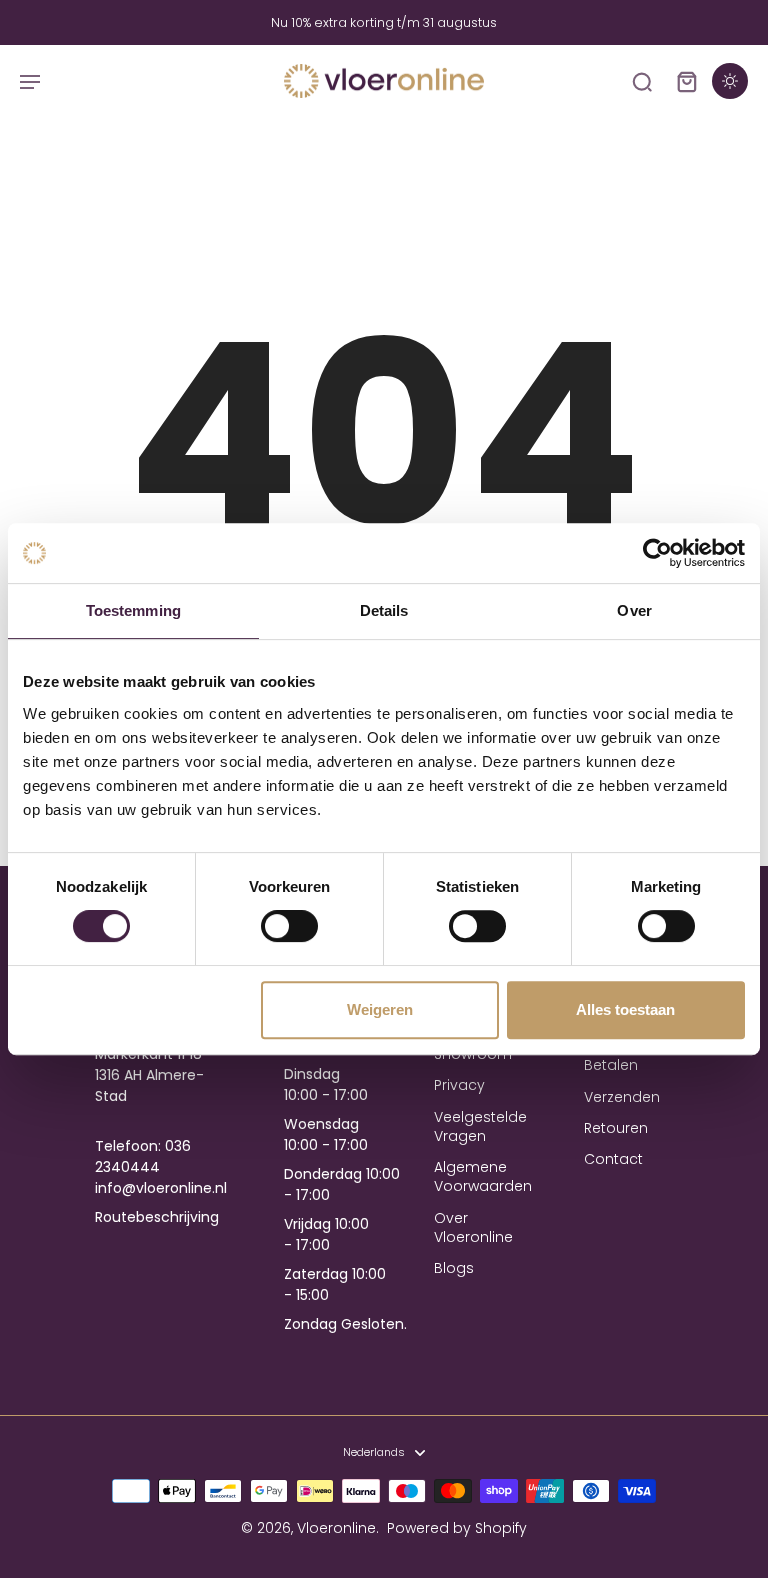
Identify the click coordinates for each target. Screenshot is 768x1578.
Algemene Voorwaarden (479, 1177)
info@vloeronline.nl (161, 1188)
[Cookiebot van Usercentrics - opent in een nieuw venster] (657, 553)
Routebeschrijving (157, 1217)
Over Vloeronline (473, 1228)
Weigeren (380, 1009)
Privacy (459, 1085)
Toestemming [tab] (133, 610)
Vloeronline (336, 1528)
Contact (613, 1159)
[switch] (289, 926)
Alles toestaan (625, 1009)
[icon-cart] (686, 81)
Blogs (454, 1268)
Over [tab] (634, 610)
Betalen (611, 1065)
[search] (642, 81)
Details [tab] (384, 610)
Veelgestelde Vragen (479, 1127)
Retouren (616, 1128)
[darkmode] (730, 81)
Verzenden (622, 1097)
